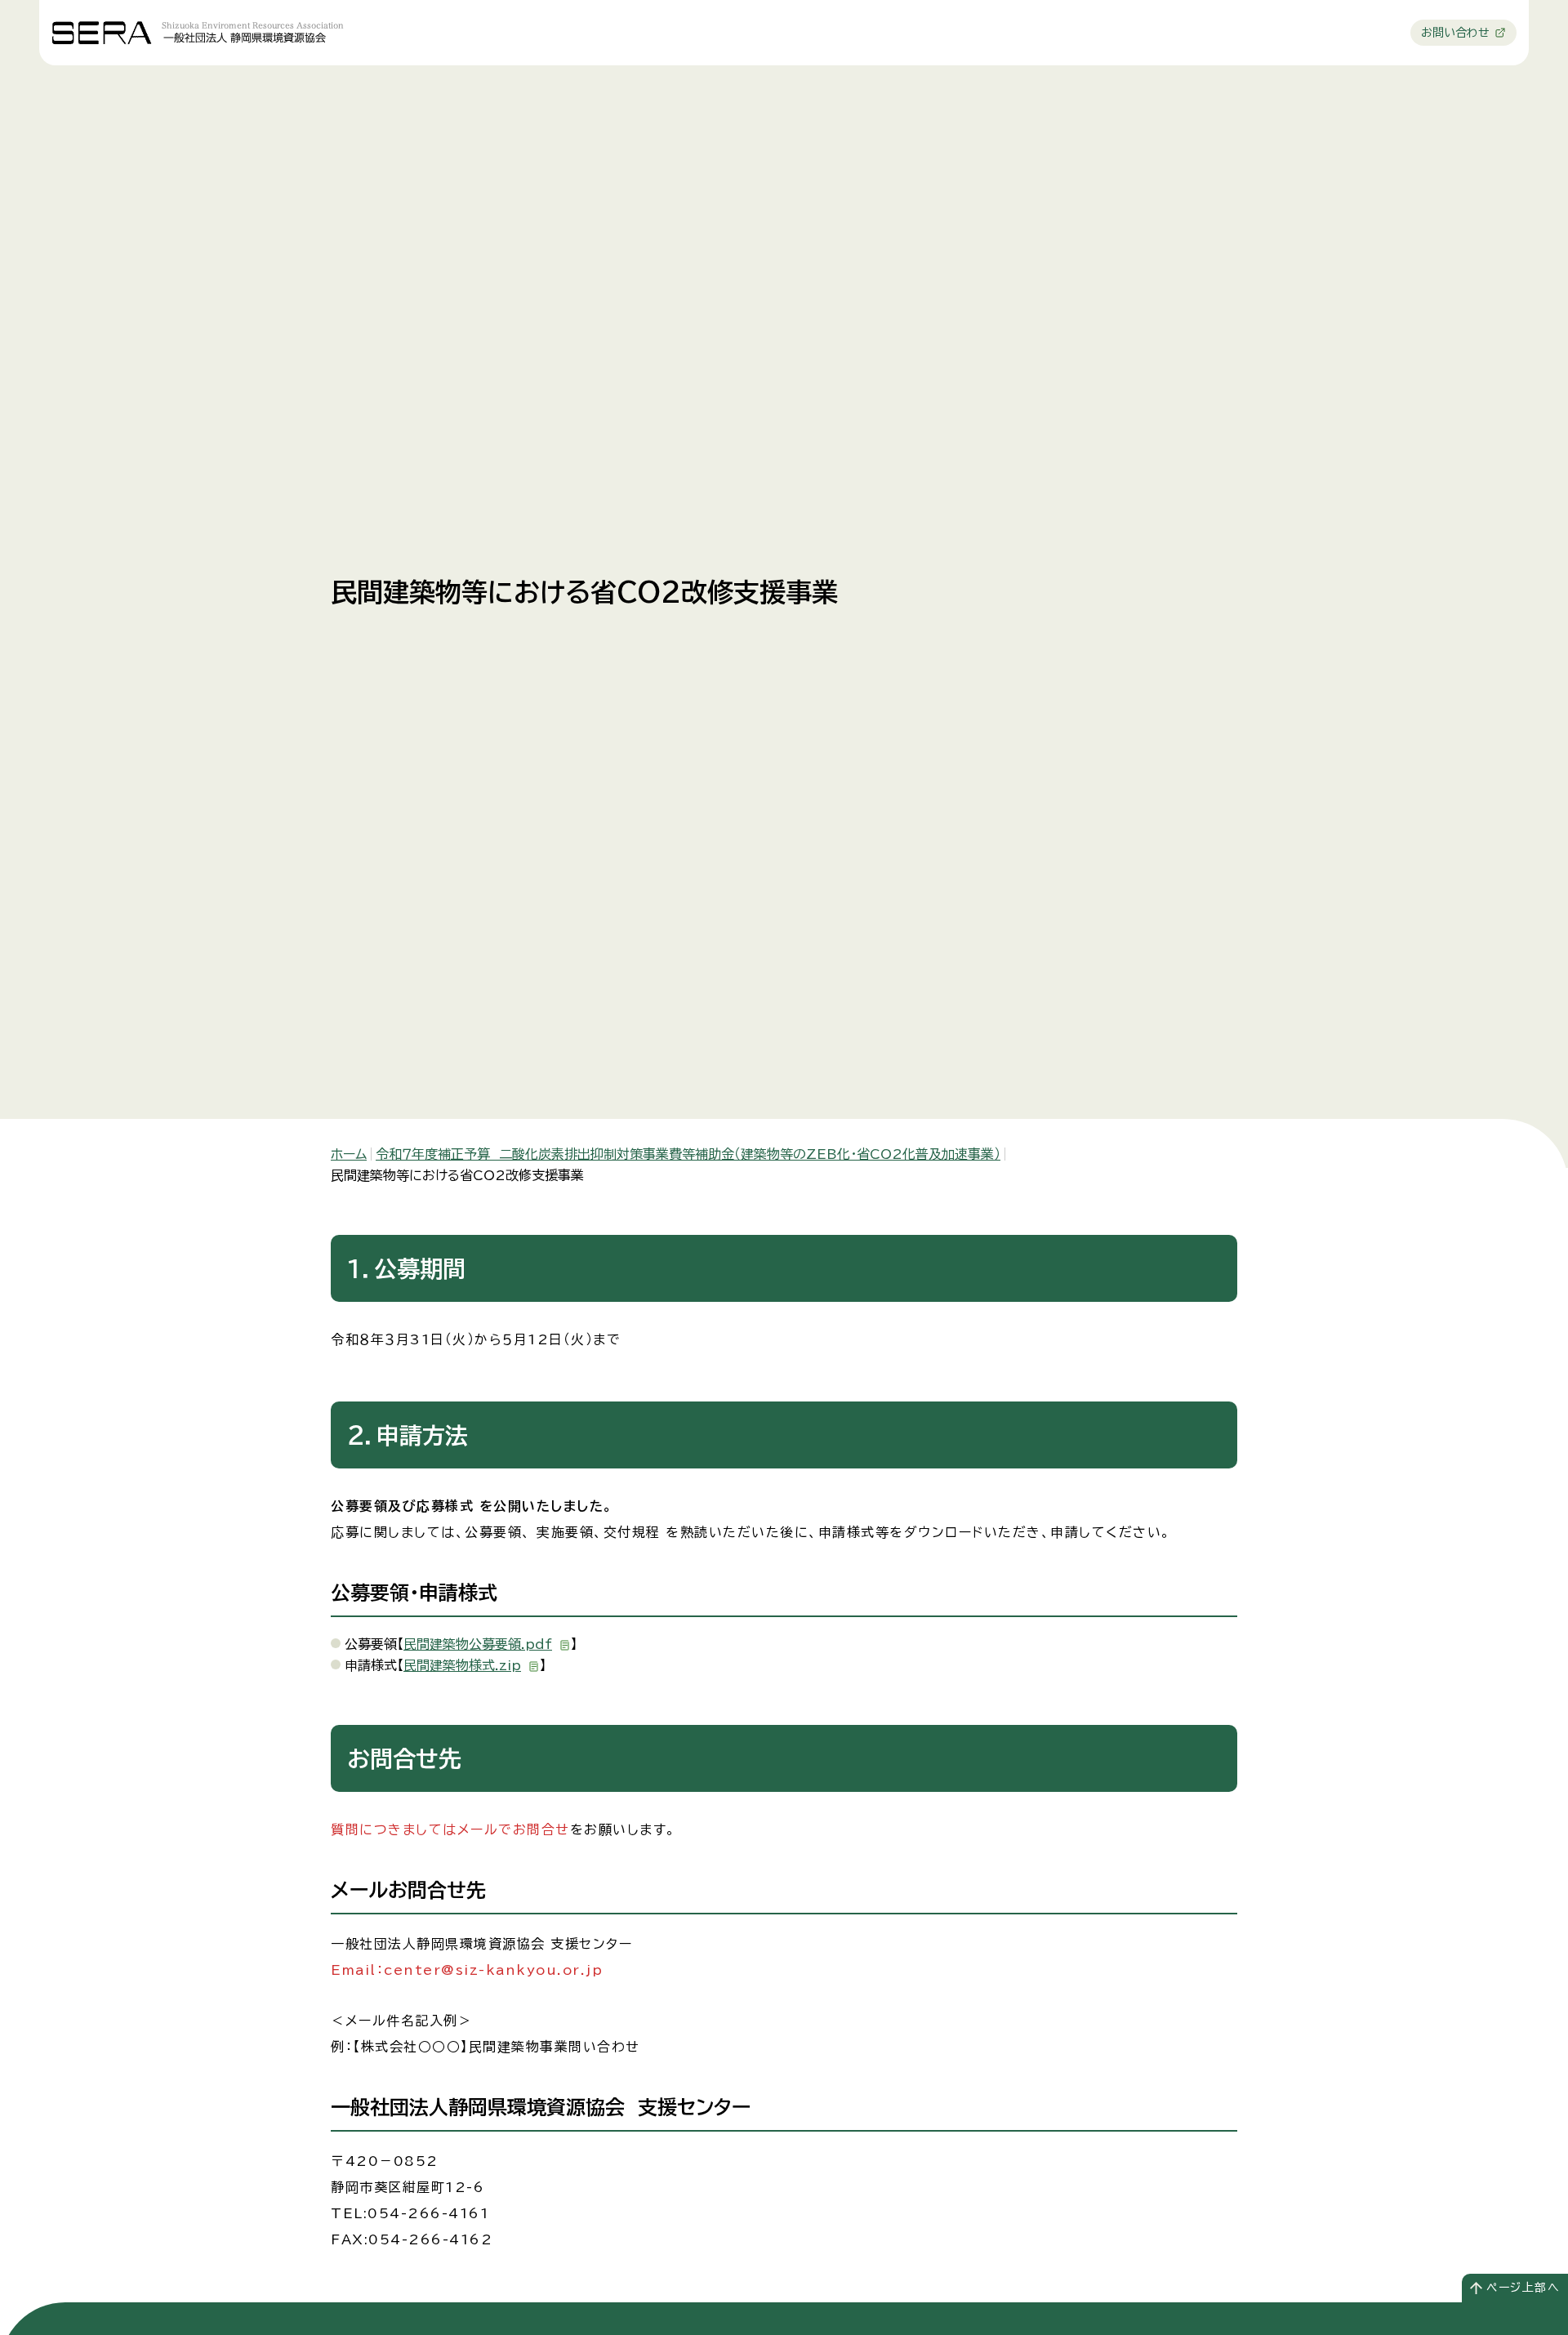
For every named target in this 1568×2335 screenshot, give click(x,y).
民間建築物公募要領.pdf (478, 1644)
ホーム (349, 1154)
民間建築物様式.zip (462, 1665)
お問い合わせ (1455, 33)
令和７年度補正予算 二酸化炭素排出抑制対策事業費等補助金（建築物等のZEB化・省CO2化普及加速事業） (688, 1154)
